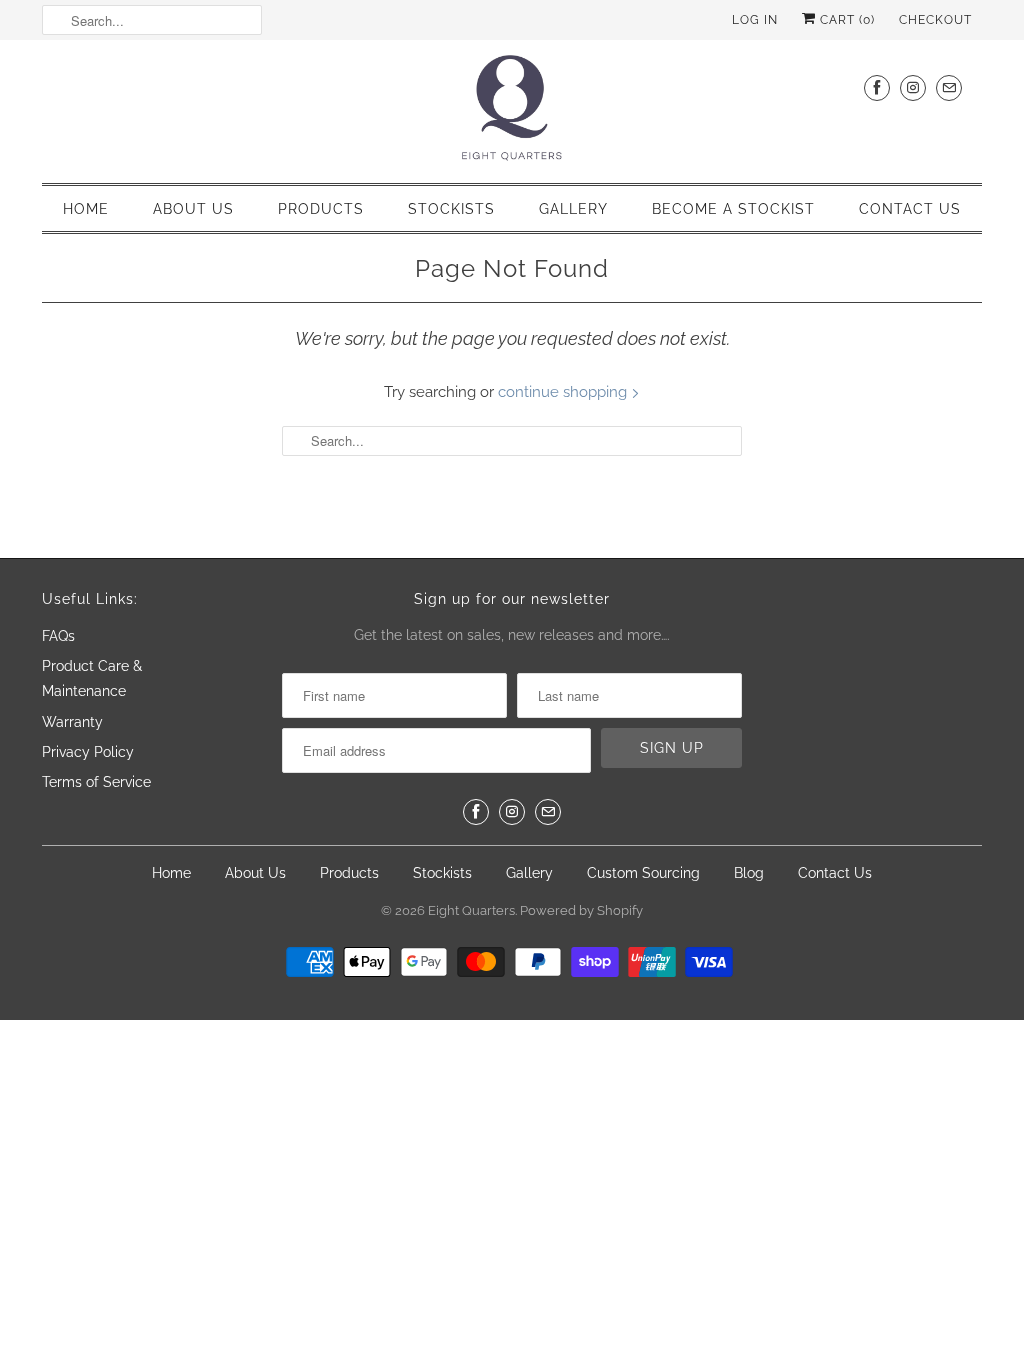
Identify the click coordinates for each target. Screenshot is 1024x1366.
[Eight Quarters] (512, 109)
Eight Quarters (471, 910)
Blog (749, 873)
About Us (193, 209)
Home (86, 209)
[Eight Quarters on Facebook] (877, 87)
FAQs (58, 636)
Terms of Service (96, 782)
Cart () (845, 20)
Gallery (573, 209)
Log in (755, 20)
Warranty (72, 722)
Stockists (451, 209)
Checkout (935, 20)
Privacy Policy (88, 752)
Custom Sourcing (643, 873)
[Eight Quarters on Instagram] (913, 87)
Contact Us (910, 209)
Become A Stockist (733, 209)
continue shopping (564, 392)
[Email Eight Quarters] (949, 87)
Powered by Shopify (581, 910)
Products (321, 209)
